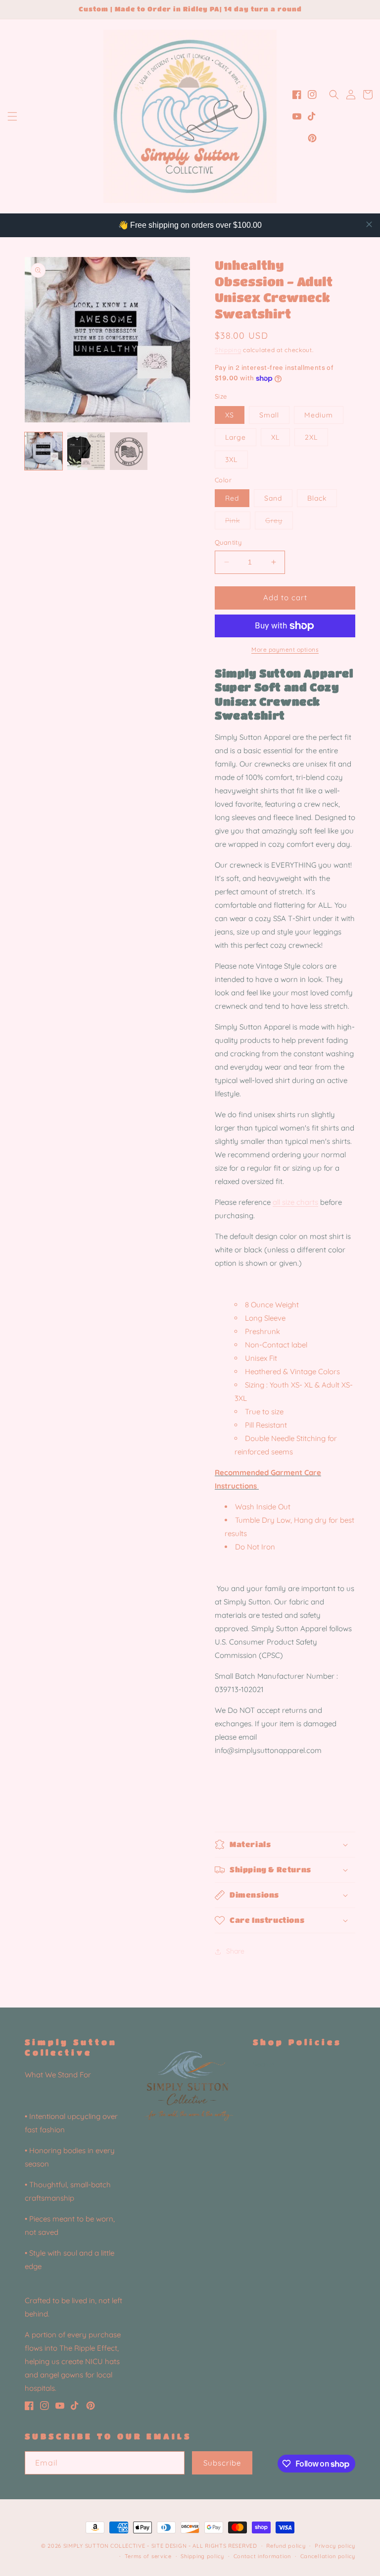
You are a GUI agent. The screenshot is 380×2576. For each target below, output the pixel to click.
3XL (231, 460)
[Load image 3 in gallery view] (129, 451)
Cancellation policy (328, 2556)
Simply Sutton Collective (104, 2546)
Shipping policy (202, 2556)
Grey (279, 522)
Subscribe (222, 2463)
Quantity (228, 542)
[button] (12, 116)
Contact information (262, 2556)
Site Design (169, 2546)
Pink (238, 522)
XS (230, 415)
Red (232, 498)
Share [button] (235, 1951)
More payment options (285, 649)
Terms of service (148, 2556)
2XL (311, 437)
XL (275, 437)
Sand (273, 498)
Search (264, 2064)
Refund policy (286, 2546)
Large (236, 437)
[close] (369, 224)
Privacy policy (335, 2546)
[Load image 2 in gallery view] (86, 451)
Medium (319, 415)
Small (269, 415)
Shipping (228, 350)
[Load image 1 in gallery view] (44, 451)
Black (317, 498)
